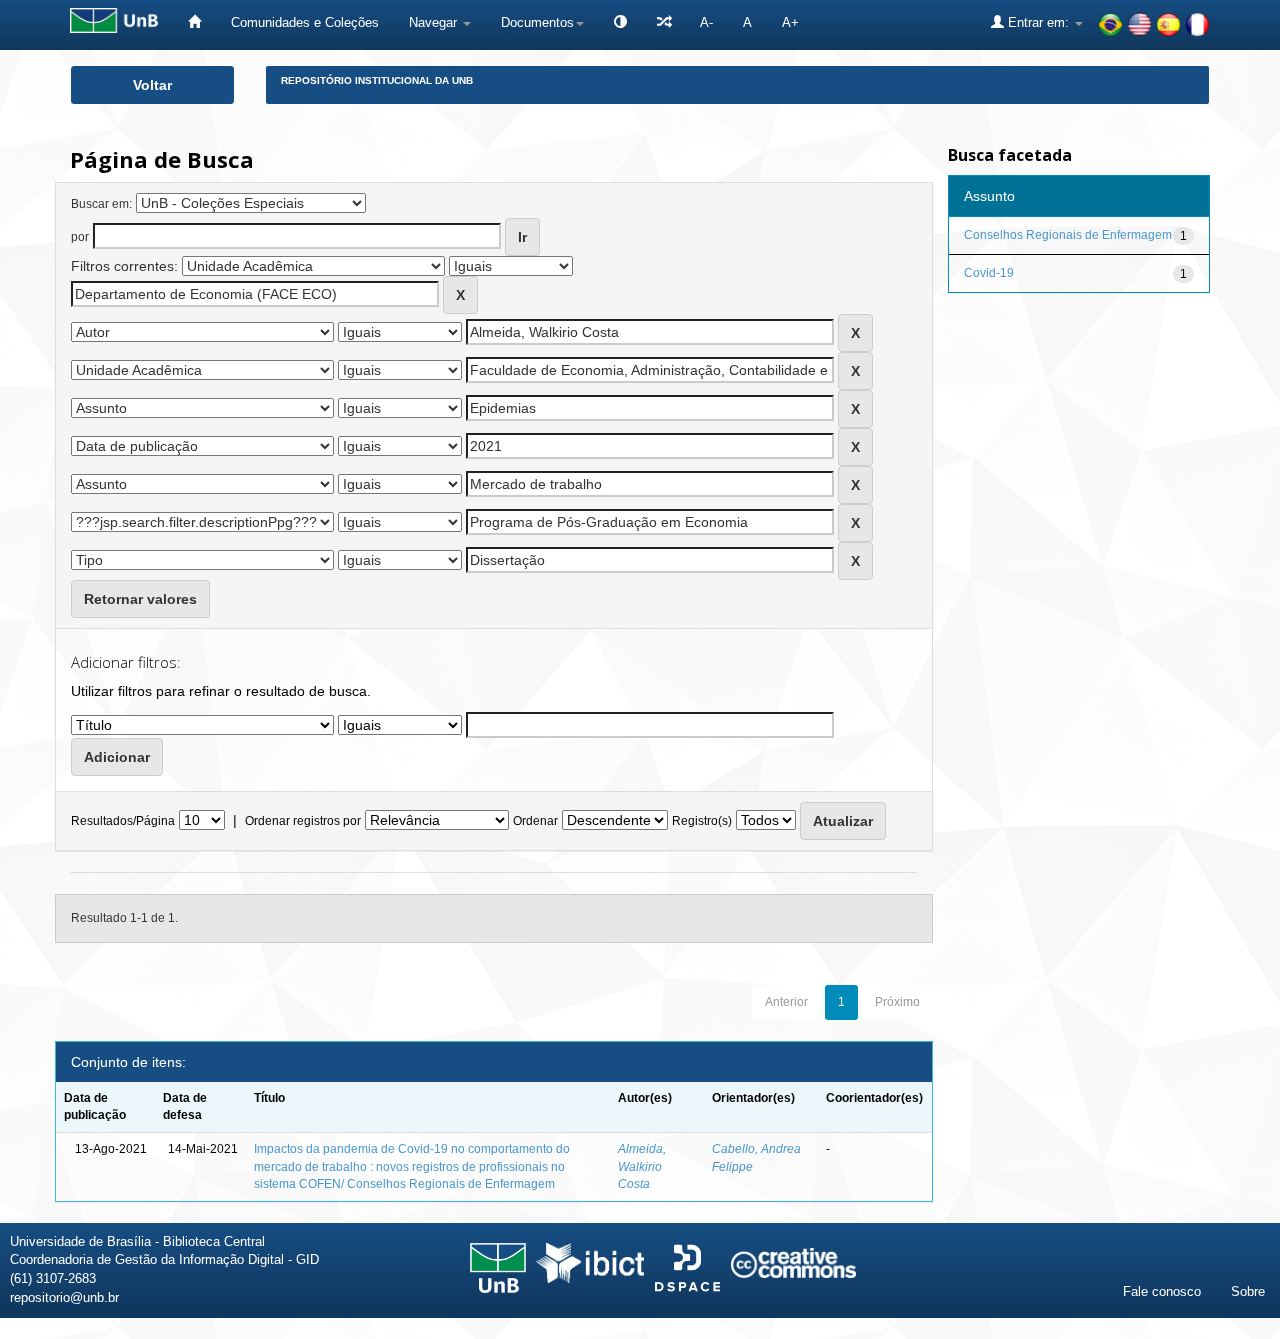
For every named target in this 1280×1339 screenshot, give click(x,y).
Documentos (537, 22)
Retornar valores (140, 599)
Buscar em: (101, 204)
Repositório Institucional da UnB (377, 80)
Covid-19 (989, 273)
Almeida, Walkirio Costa (642, 1166)
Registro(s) (702, 821)
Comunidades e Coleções (305, 22)
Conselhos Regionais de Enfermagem (1068, 235)
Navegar (435, 22)
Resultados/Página (123, 821)
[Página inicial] (194, 22)
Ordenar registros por (303, 821)
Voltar (152, 85)
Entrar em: (1038, 22)
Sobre (1248, 1291)
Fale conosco (1162, 1291)
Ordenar (535, 821)
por (80, 237)
